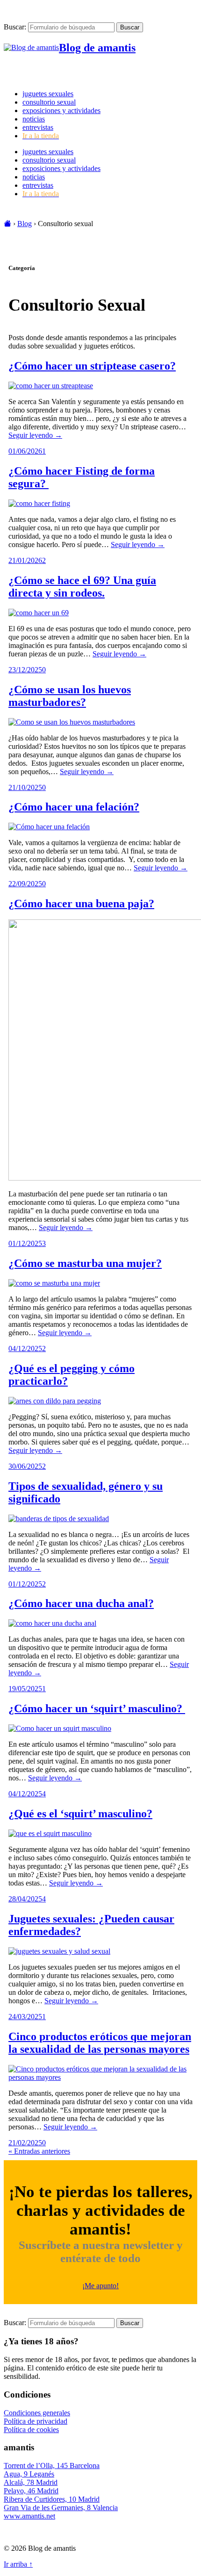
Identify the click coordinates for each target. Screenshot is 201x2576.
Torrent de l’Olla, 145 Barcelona (52, 2466)
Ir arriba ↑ (18, 2564)
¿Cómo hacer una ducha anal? (81, 1603)
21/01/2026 (25, 560)
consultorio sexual (49, 102)
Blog (25, 224)
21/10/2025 (25, 787)
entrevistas (38, 127)
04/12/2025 (25, 1348)
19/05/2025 (25, 1689)
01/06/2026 (25, 451)
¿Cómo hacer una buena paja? (81, 904)
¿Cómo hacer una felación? (74, 807)
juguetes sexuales (48, 94)
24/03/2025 (25, 2017)
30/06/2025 (25, 1466)
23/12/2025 (25, 670)
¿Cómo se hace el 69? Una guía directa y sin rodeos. (82, 587)
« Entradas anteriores (39, 2151)
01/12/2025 (25, 1243)
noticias (34, 119)
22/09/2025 (25, 884)
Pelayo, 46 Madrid (31, 2491)
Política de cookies (31, 2430)
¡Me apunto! (100, 2286)
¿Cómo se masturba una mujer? (85, 1263)
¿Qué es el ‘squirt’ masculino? (80, 1814)
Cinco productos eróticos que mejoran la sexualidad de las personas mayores (100, 2043)
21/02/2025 (25, 2143)
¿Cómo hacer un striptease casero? (92, 366)
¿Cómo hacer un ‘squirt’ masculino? (97, 1708)
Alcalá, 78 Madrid (31, 2482)
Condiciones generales (37, 2413)
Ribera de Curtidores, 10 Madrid (52, 2499)
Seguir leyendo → (35, 435)
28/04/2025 (25, 1899)
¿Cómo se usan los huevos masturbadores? (70, 696)
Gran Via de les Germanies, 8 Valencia (61, 2508)
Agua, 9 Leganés (29, 2474)
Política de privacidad (36, 2421)
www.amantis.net (29, 2516)
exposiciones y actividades (61, 110)
